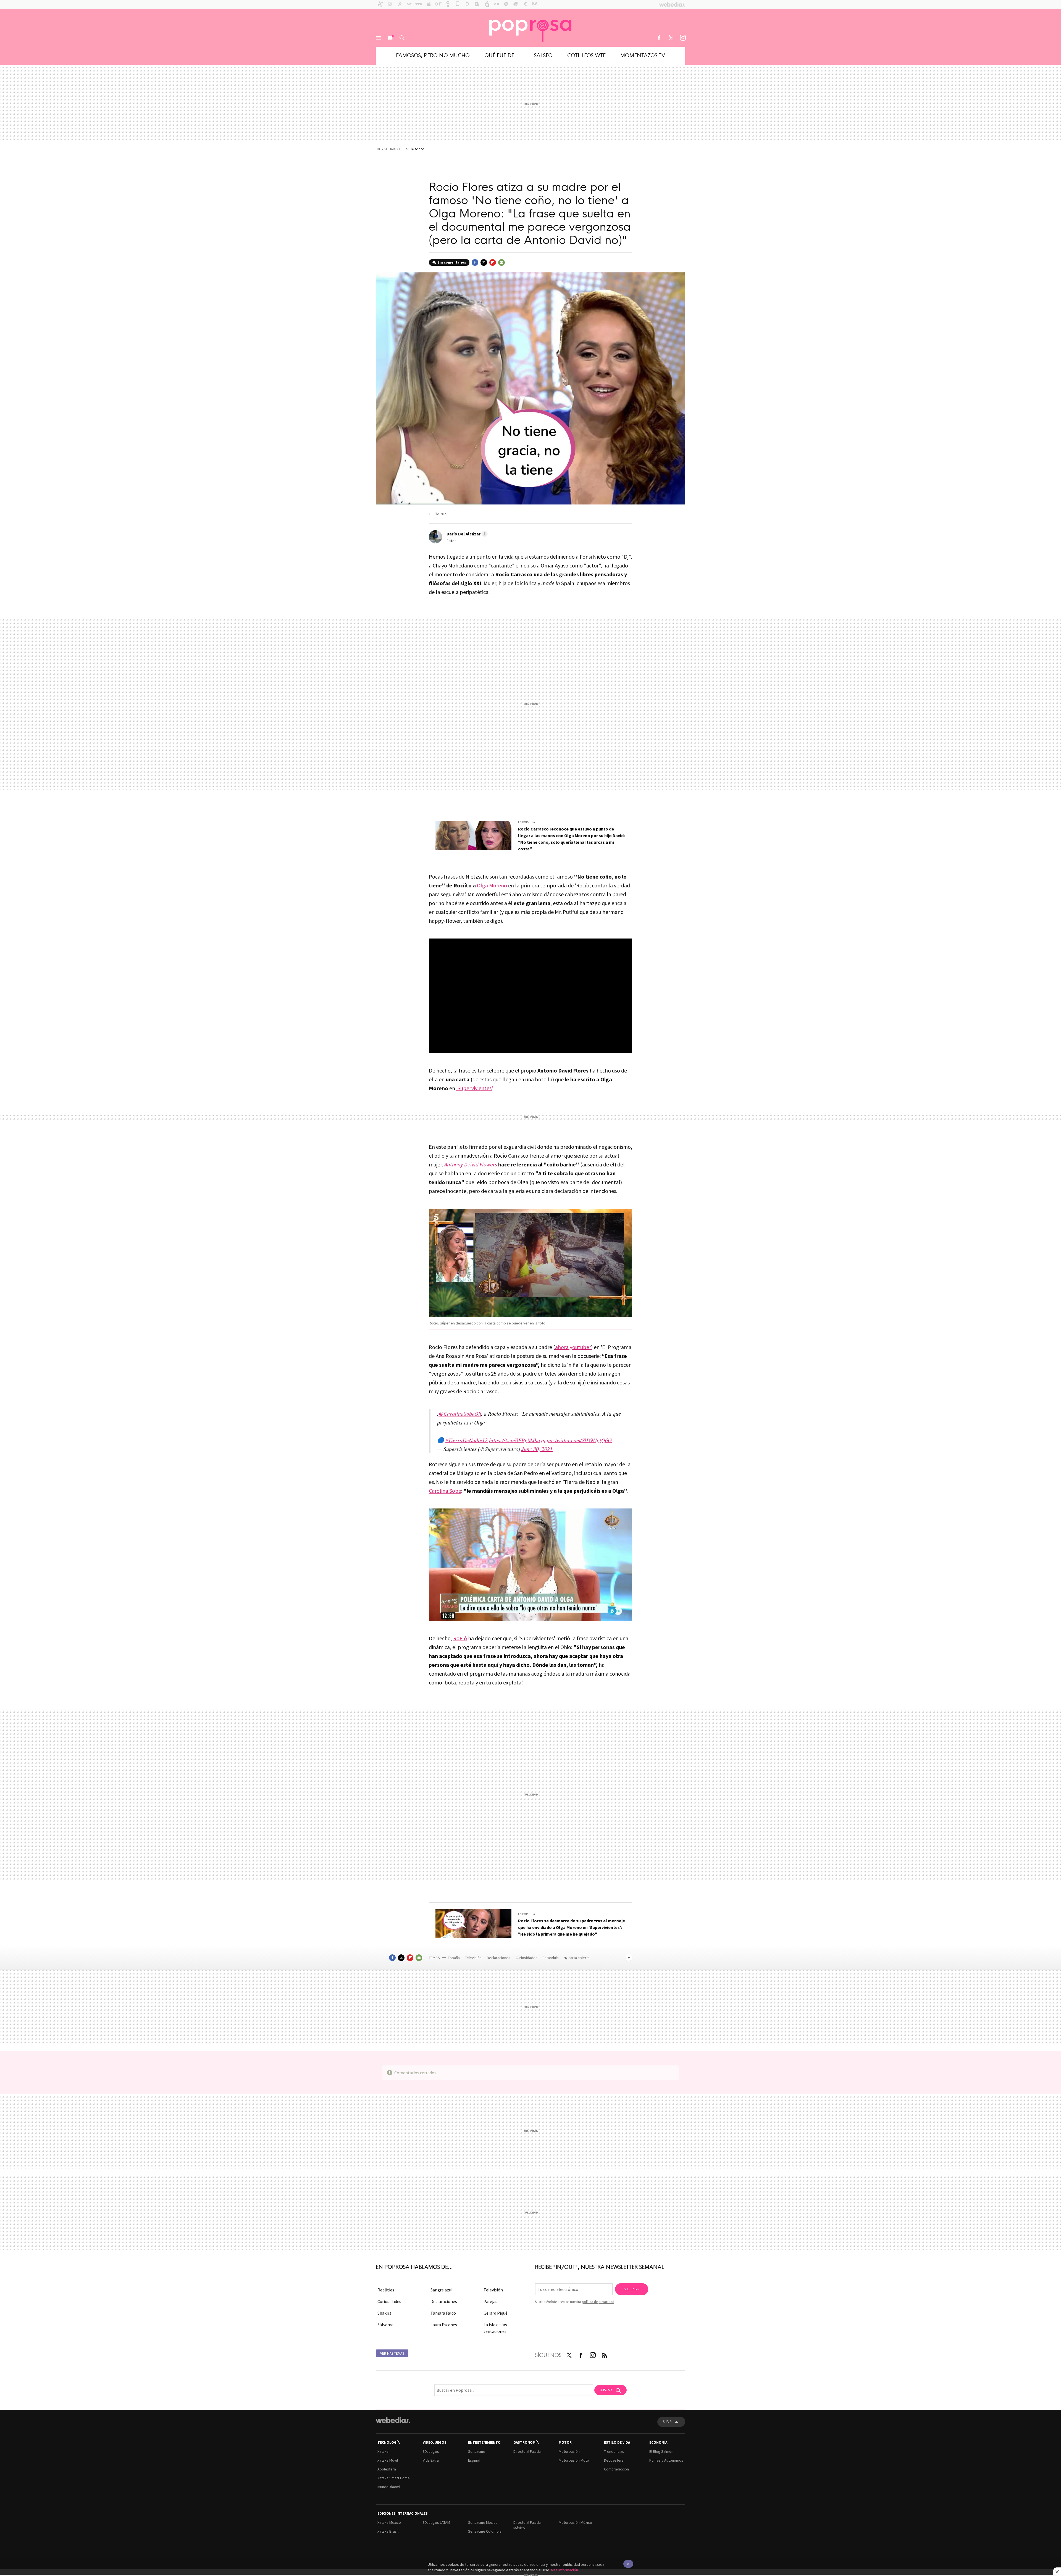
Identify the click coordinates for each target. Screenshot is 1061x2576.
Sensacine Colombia (485, 2531)
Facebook (659, 38)
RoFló (460, 1638)
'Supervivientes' (474, 1088)
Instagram (683, 38)
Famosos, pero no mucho (433, 55)
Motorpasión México (575, 2522)
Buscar (402, 38)
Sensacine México (483, 2522)
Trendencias (614, 2451)
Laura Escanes (444, 2325)
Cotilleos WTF (586, 55)
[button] (466, 534)
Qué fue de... (502, 55)
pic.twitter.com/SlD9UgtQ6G (579, 1440)
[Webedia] (393, 2420)
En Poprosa (526, 822)
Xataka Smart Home (394, 2478)
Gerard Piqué (496, 2313)
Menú (378, 38)
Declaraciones (499, 1958)
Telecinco (417, 149)
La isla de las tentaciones (495, 2328)
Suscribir (632, 2289)
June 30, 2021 (537, 1449)
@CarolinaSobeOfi (460, 1413)
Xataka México (389, 2522)
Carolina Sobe (445, 1491)
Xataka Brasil (388, 2531)
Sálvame (385, 2325)
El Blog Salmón (661, 2451)
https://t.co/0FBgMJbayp (517, 1440)
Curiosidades (527, 1958)
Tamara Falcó (443, 2313)
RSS (605, 2354)
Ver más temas (392, 2353)
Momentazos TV (643, 55)
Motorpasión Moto (574, 2460)
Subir (667, 2422)
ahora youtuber (573, 1347)
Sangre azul (442, 2290)
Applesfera (387, 2469)
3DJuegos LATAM (436, 2522)
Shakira (384, 2313)
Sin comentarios (452, 262)
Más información (564, 2570)
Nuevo (390, 38)
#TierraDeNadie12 (467, 1440)
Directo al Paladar (528, 2451)
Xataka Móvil (388, 2460)
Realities (386, 2290)
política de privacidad (598, 2302)
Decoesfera (614, 2460)
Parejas (490, 2301)
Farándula (551, 1958)
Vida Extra (431, 2460)
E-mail (501, 262)
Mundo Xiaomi (389, 2487)
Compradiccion (616, 2469)
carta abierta (579, 1958)
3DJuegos (431, 2451)
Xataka (383, 2451)
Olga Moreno (492, 885)
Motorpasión (569, 2451)
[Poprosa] (530, 28)
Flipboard (493, 262)
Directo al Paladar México (528, 2525)
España (454, 1958)
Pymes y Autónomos (666, 2460)
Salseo (543, 55)
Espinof (474, 2460)
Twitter (671, 38)
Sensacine (477, 2451)
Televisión (474, 1958)
